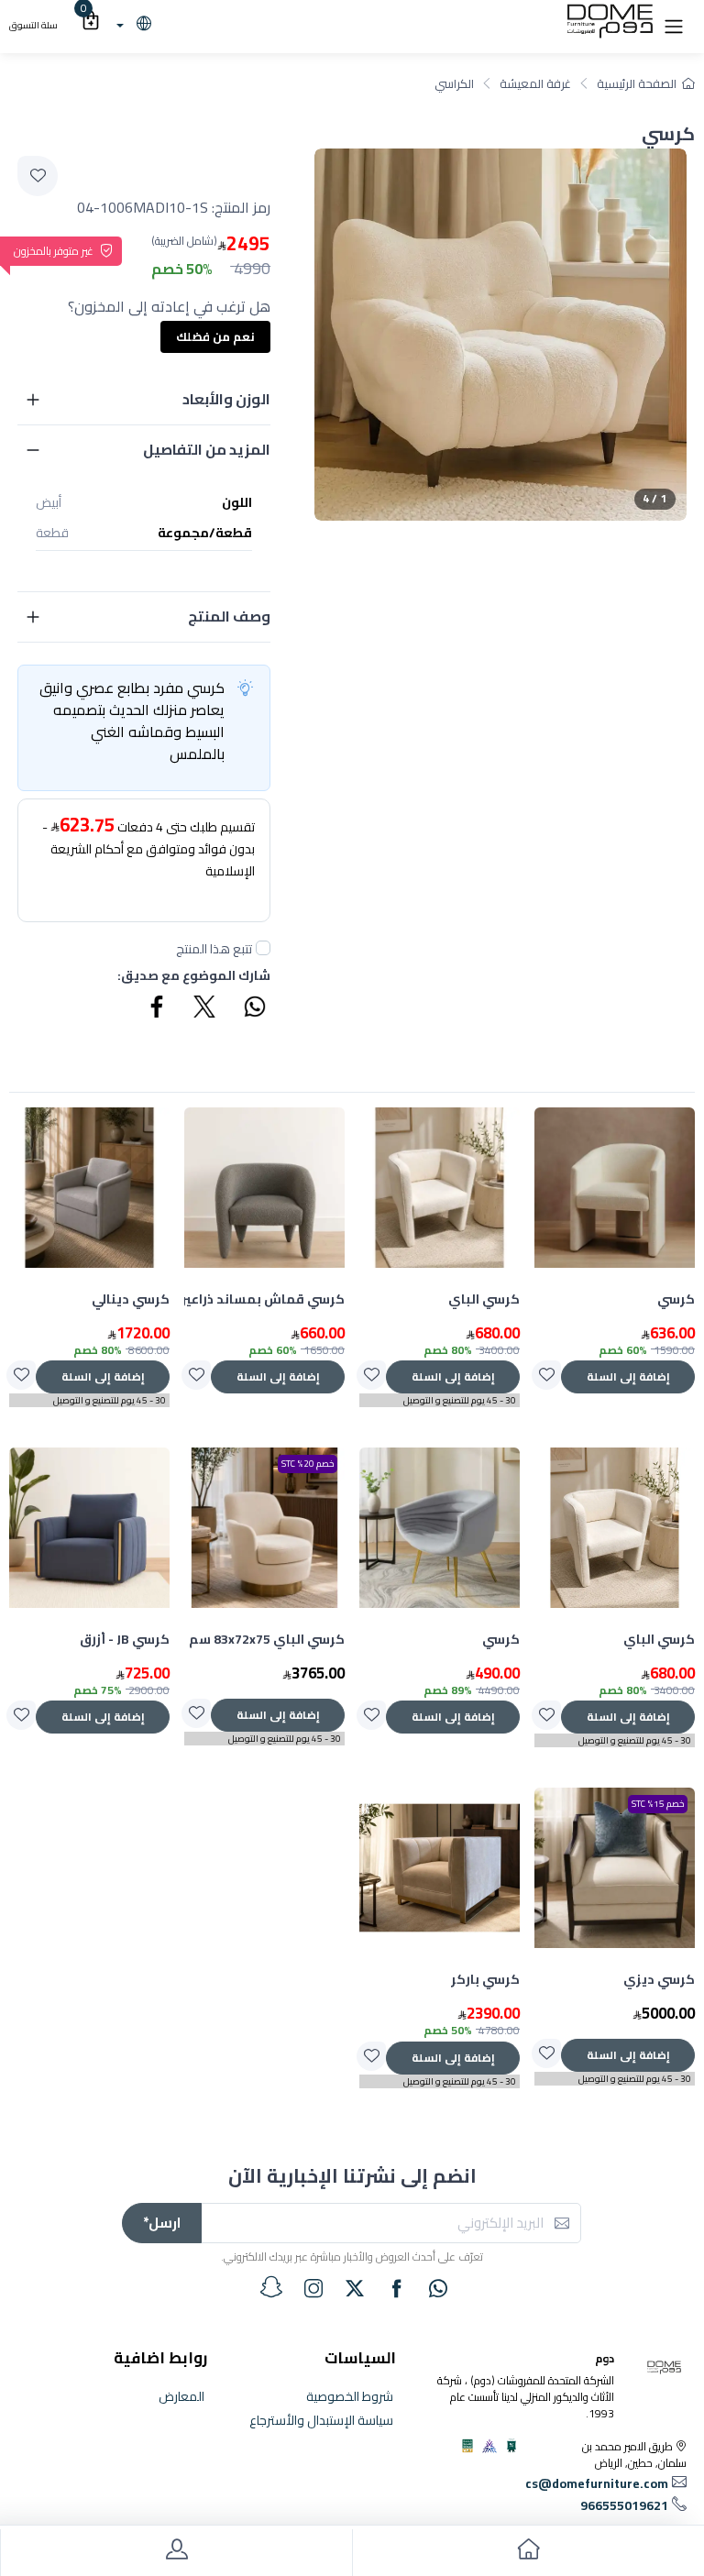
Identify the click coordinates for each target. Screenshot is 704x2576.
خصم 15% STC (658, 1804)
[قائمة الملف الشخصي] (176, 2553)
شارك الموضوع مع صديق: (194, 976)
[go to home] (528, 2553)
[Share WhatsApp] (254, 1009)
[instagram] (313, 2288)
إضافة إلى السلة (628, 1376)
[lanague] (132, 25)
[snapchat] (271, 2287)
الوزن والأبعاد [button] (226, 399)
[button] (674, 25)
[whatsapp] (438, 2288)
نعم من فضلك (215, 336)
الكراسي (454, 83)
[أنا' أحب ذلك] (546, 1375)
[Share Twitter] (205, 1009)
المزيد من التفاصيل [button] (207, 449)
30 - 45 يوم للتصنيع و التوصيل (460, 1400)
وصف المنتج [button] (229, 616)
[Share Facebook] (158, 1009)
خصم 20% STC (308, 1464)
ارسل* (162, 2223)
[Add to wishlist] (38, 176)
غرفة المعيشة (535, 83)
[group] (500, 335)
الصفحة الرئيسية (637, 83)
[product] (615, 1188)
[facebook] (397, 2288)
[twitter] (355, 2288)
